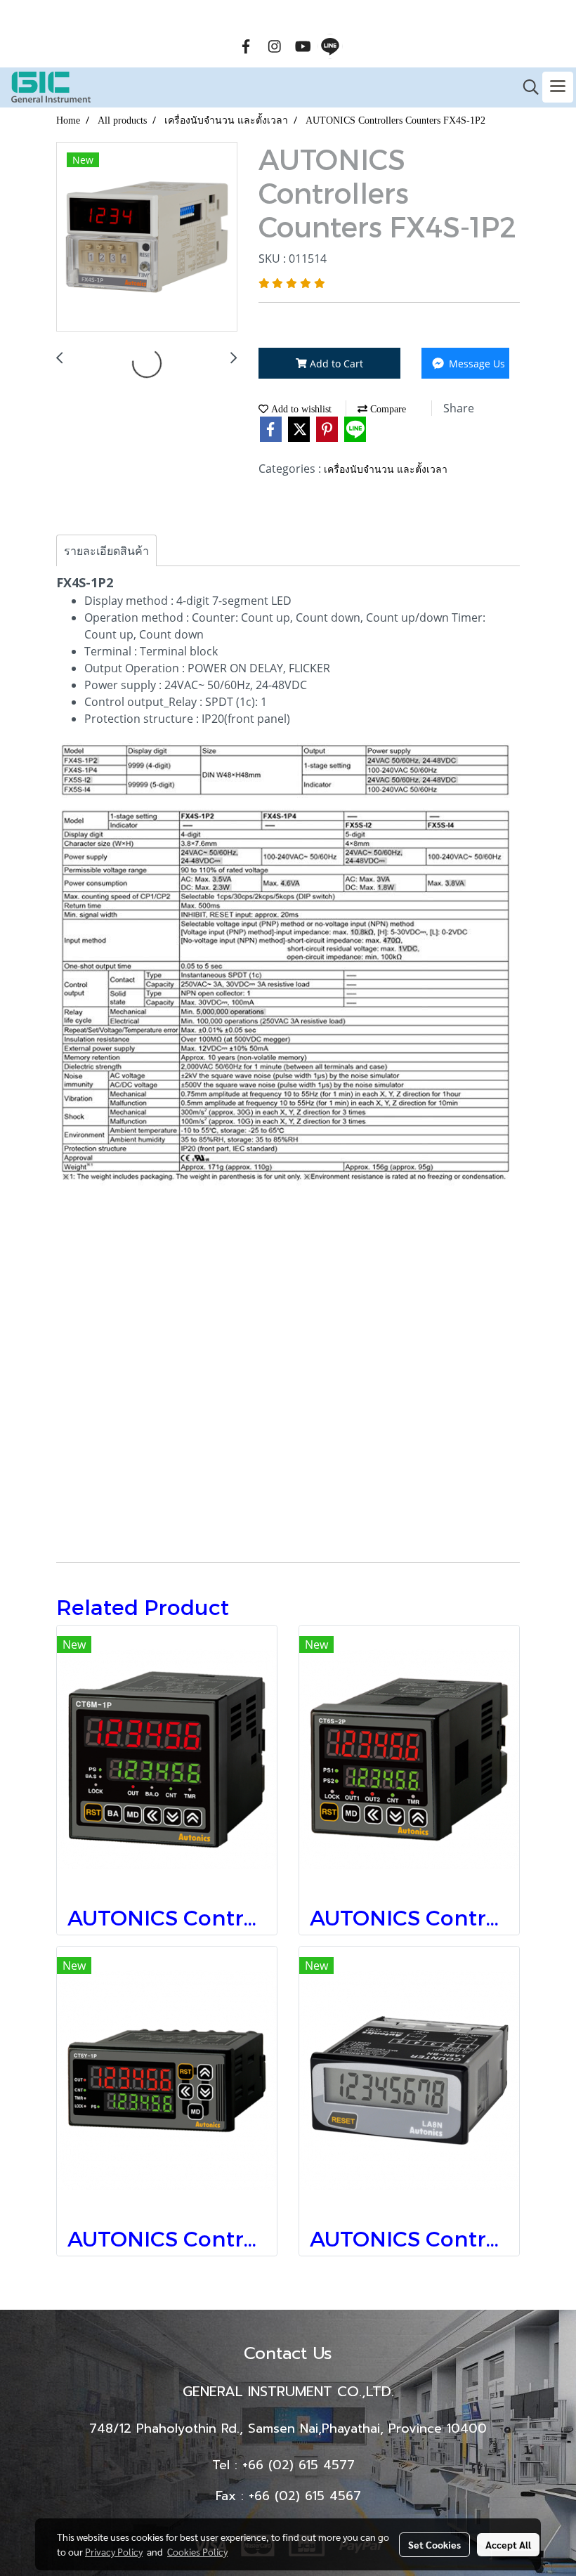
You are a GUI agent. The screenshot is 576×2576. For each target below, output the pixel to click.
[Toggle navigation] (558, 87)
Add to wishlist (300, 409)
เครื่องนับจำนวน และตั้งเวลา (386, 470)
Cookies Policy (197, 2551)
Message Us (476, 364)
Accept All (508, 2544)
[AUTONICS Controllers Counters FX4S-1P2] (147, 237)
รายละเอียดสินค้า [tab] (106, 551)
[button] (526, 87)
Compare (387, 409)
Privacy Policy (114, 2551)
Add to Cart (335, 364)
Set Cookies (434, 2544)
